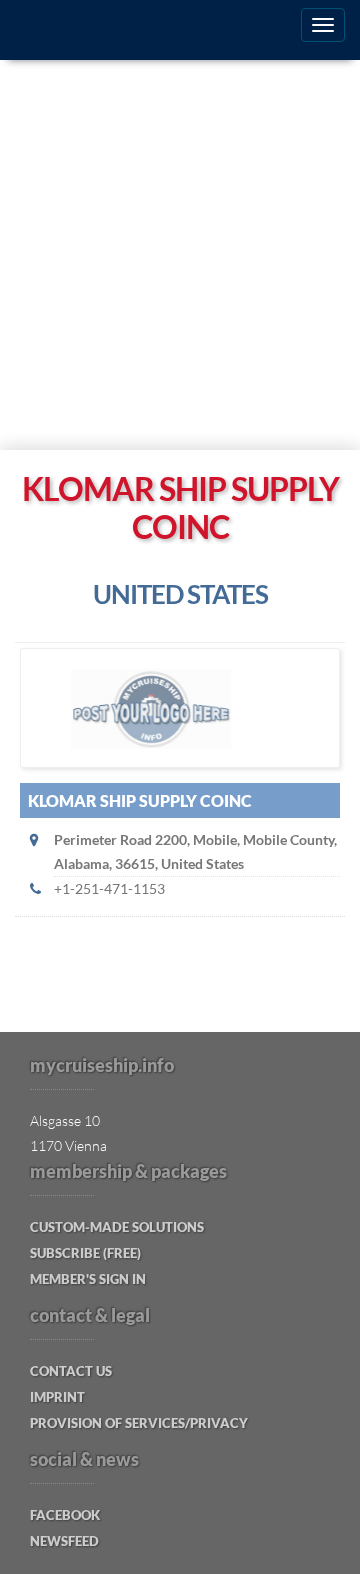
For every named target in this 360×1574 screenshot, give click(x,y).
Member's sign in (88, 1279)
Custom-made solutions (117, 1227)
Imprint (57, 1397)
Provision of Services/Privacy (139, 1423)
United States (180, 594)
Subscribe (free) (85, 1253)
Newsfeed (64, 1541)
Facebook (65, 1515)
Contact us (71, 1371)
